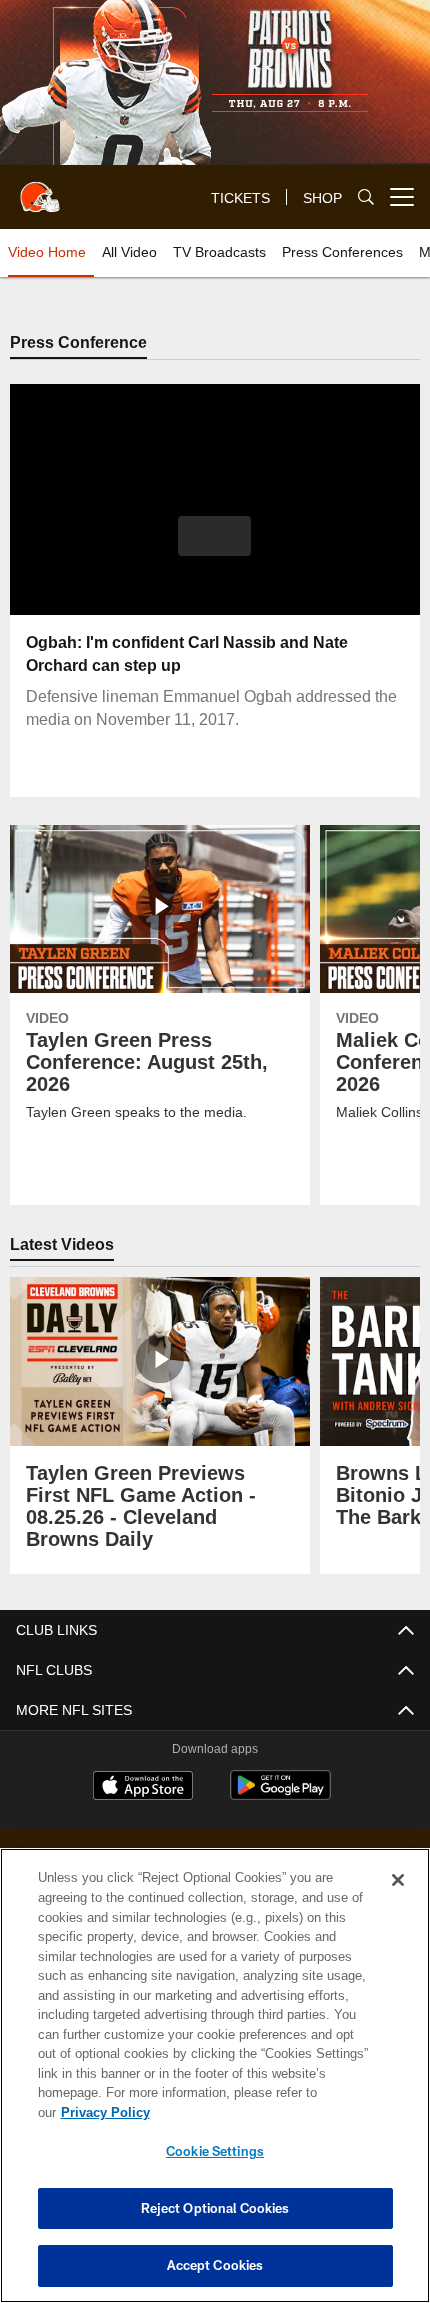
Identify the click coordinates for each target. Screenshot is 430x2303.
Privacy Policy (259, 2112)
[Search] (366, 197)
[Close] (398, 1900)
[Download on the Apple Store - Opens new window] (143, 1788)
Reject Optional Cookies (215, 2208)
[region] (215, 2085)
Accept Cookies (215, 2265)
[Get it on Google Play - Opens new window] (280, 1795)
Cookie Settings (215, 2151)
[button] (214, 536)
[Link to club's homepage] (40, 189)
